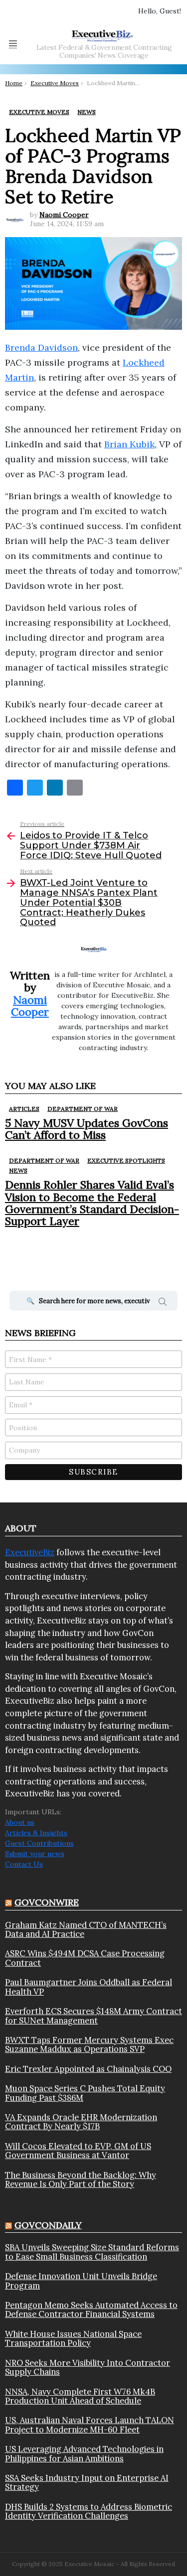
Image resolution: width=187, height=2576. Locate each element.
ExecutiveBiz (30, 1552)
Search (163, 1303)
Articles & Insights (36, 1833)
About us (20, 1822)
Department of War (83, 1109)
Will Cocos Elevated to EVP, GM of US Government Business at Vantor (78, 2151)
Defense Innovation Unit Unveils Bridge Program (81, 2281)
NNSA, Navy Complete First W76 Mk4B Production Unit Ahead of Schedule (80, 2396)
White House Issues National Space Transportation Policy (73, 2339)
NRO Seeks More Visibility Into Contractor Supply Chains (88, 2368)
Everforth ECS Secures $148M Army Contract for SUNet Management (93, 2016)
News (18, 1170)
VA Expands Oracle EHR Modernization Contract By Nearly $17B (81, 2122)
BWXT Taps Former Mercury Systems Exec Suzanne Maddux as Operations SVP (89, 2045)
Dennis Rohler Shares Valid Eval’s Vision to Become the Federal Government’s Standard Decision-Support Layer (92, 1203)
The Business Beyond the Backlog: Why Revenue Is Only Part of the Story (81, 2180)
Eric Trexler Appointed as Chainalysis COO (88, 2069)
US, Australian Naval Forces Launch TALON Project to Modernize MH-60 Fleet (90, 2425)
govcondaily (48, 2225)
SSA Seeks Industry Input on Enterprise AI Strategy (87, 2483)
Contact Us (24, 1864)
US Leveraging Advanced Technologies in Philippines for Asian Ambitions (84, 2454)
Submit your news (35, 1854)
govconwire (47, 1902)
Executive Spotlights (126, 1160)
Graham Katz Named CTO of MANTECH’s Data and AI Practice (86, 1930)
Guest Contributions (39, 1843)
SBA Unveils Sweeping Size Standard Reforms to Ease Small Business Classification (92, 2252)
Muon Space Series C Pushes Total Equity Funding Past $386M (85, 2093)
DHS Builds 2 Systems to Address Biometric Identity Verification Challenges (89, 2511)
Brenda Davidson (41, 347)
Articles (24, 1109)
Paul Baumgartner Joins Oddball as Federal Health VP (89, 1987)
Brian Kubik (129, 444)
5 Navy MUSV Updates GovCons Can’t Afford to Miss (87, 1129)
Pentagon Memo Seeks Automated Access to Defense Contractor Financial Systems (91, 2310)
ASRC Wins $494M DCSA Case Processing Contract (85, 1958)
